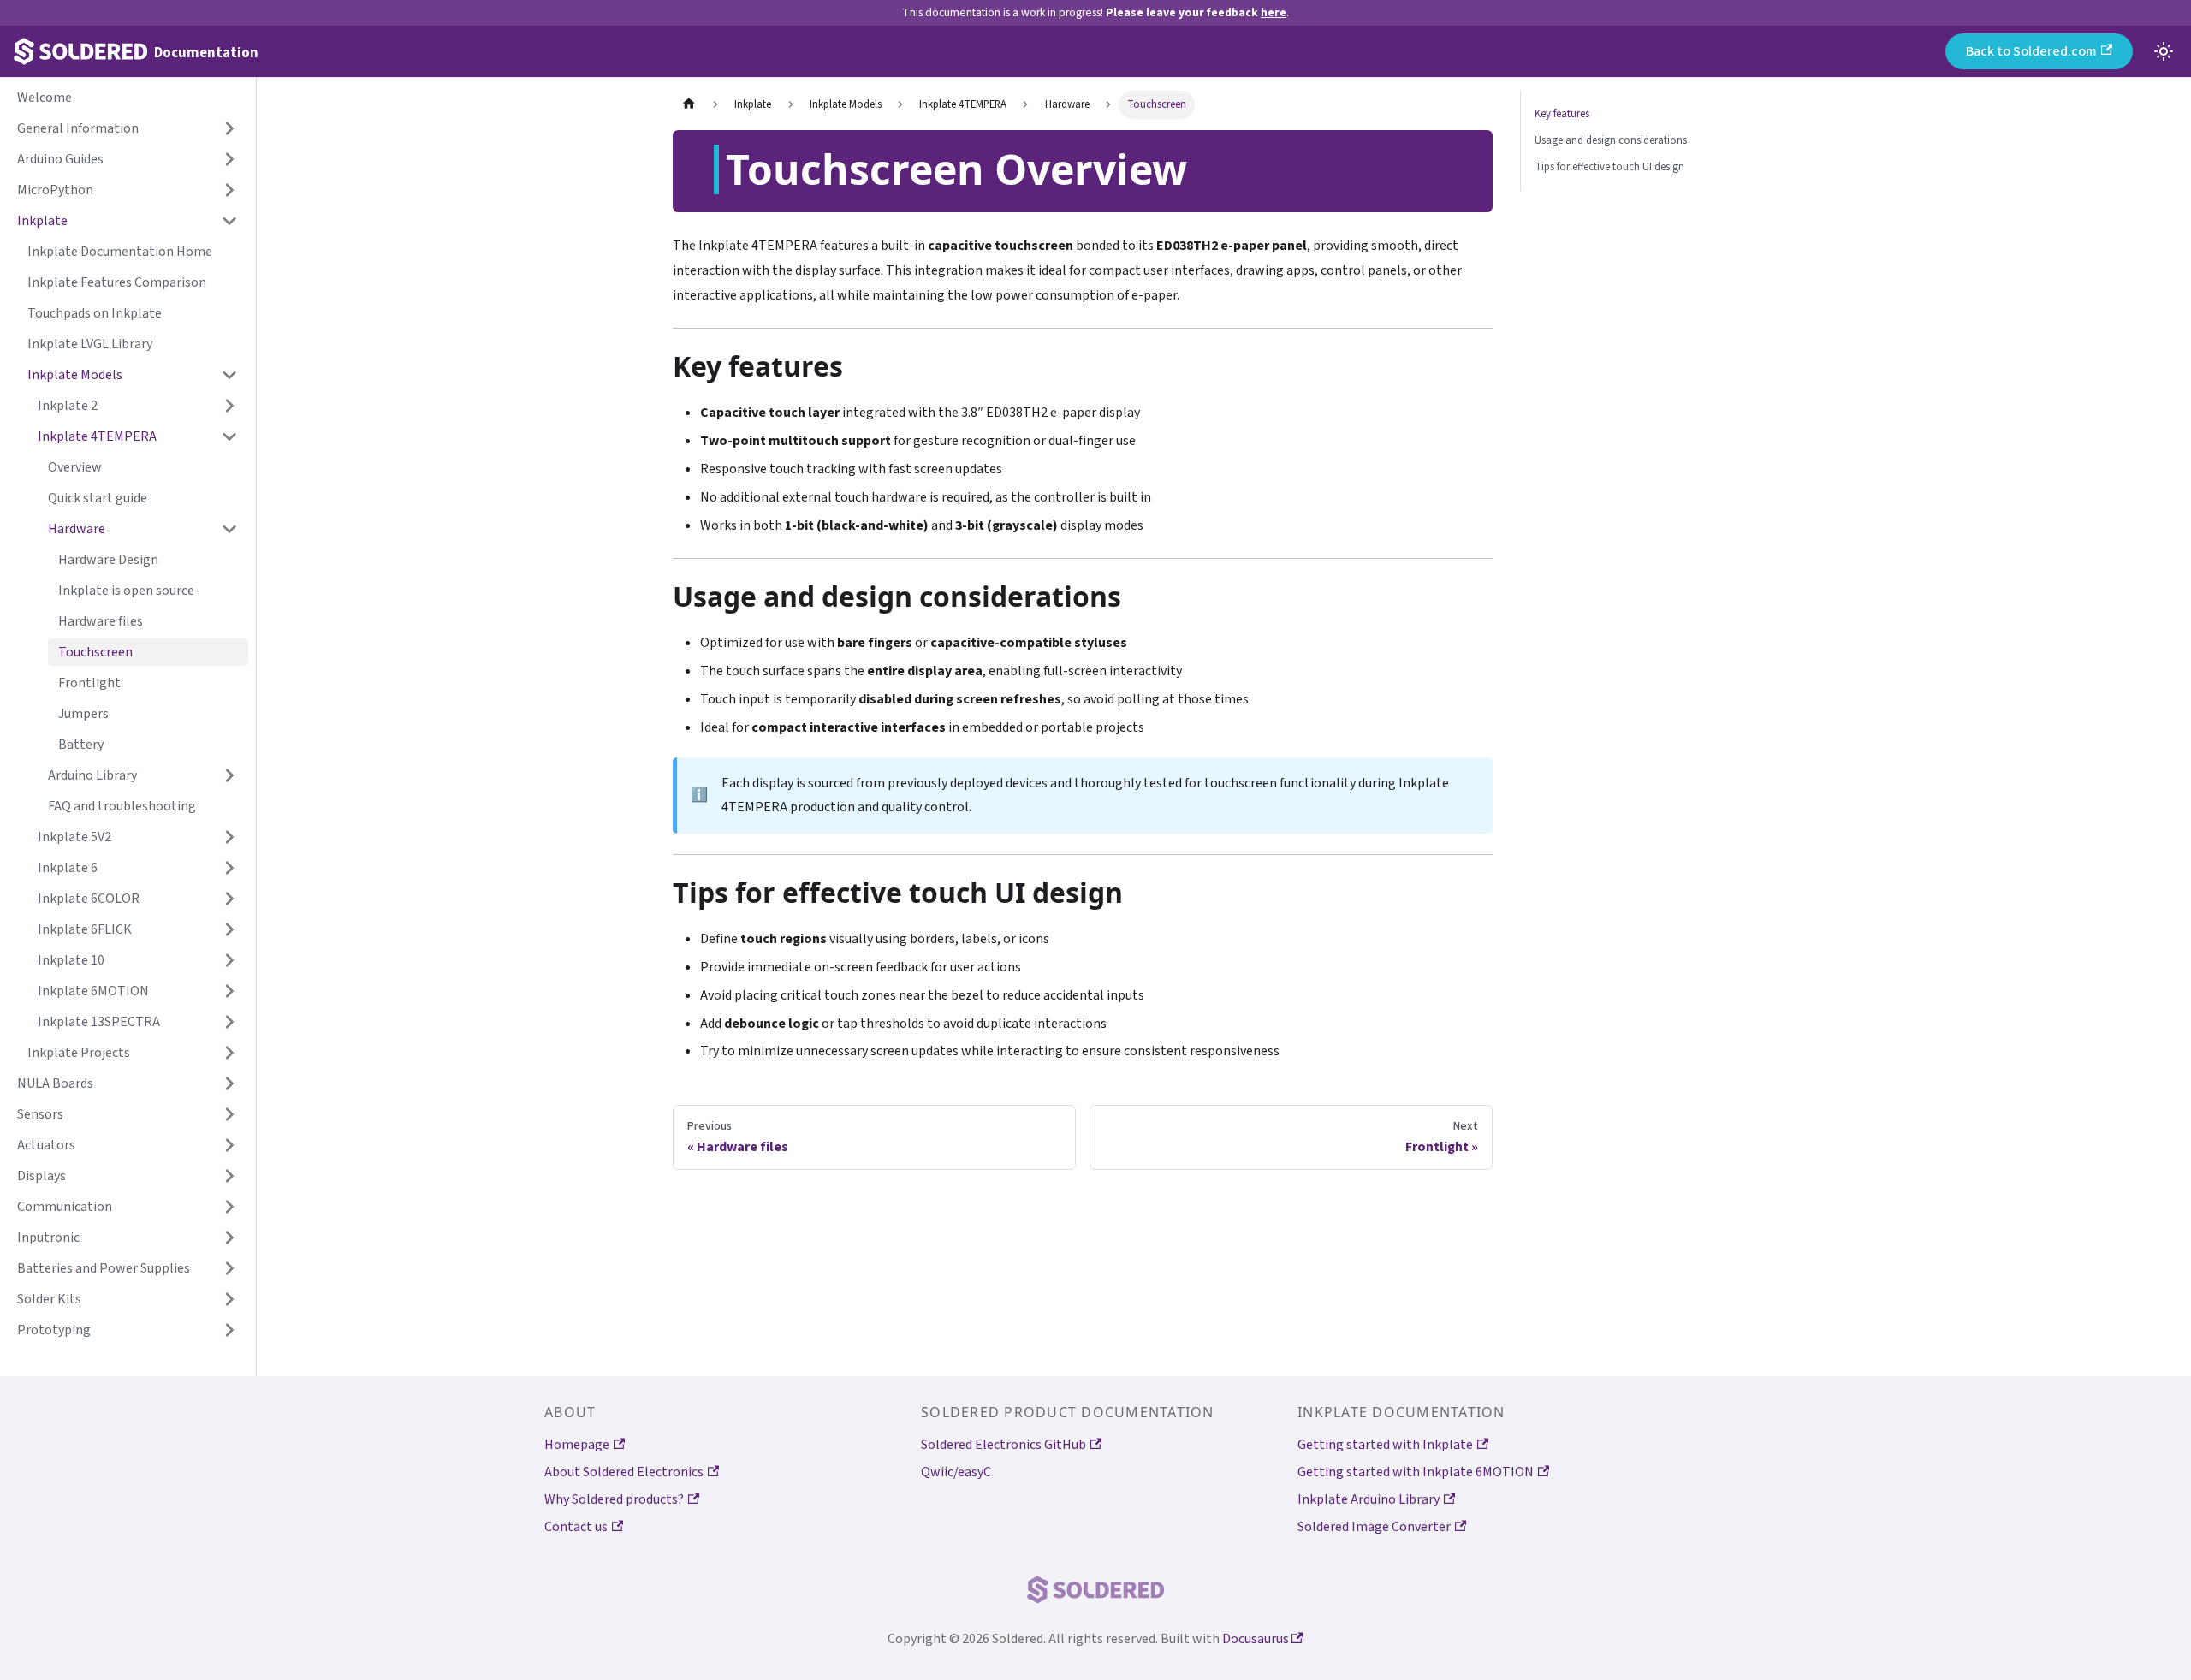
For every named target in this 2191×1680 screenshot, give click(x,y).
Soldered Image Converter (1374, 1527)
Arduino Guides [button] (60, 159)
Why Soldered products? (614, 1499)
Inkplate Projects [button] (79, 1053)
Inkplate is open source (126, 591)
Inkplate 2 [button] (68, 406)
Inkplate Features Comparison (117, 282)
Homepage (577, 1445)
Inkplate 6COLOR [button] (89, 899)
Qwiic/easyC (956, 1472)
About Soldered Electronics (624, 1472)
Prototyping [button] (54, 1330)
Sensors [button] (40, 1114)
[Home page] (689, 105)
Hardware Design (108, 560)
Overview (75, 467)
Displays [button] (42, 1176)
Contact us (576, 1527)
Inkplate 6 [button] (68, 868)
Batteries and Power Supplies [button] (104, 1268)
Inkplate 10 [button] (71, 960)
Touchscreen (95, 652)
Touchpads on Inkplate (95, 313)
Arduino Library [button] (92, 775)
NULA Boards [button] (55, 1083)
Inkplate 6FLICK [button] (85, 929)
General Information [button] (78, 128)
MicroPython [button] (55, 190)
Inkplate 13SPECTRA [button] (99, 1022)
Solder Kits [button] (49, 1299)
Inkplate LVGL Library (90, 344)
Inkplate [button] (42, 221)
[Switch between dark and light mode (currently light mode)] (2164, 51)
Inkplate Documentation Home (120, 252)
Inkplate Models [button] (75, 375)
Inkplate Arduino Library (1369, 1499)
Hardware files (101, 621)
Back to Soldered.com (2031, 51)
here (1274, 12)
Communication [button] (65, 1207)
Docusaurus (1257, 1639)
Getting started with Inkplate (1385, 1445)
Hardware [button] (77, 529)
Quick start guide (98, 498)
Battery (81, 745)
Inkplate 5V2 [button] (74, 837)
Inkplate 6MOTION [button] (93, 991)
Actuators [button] (46, 1145)
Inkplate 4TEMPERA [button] (97, 436)
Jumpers (83, 714)
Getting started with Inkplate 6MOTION (1416, 1472)
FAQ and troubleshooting (122, 806)
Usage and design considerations (1611, 140)
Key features (1562, 114)
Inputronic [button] (48, 1238)
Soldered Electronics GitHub (1003, 1445)
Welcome (45, 98)
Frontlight (89, 683)
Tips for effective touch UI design (1609, 167)
